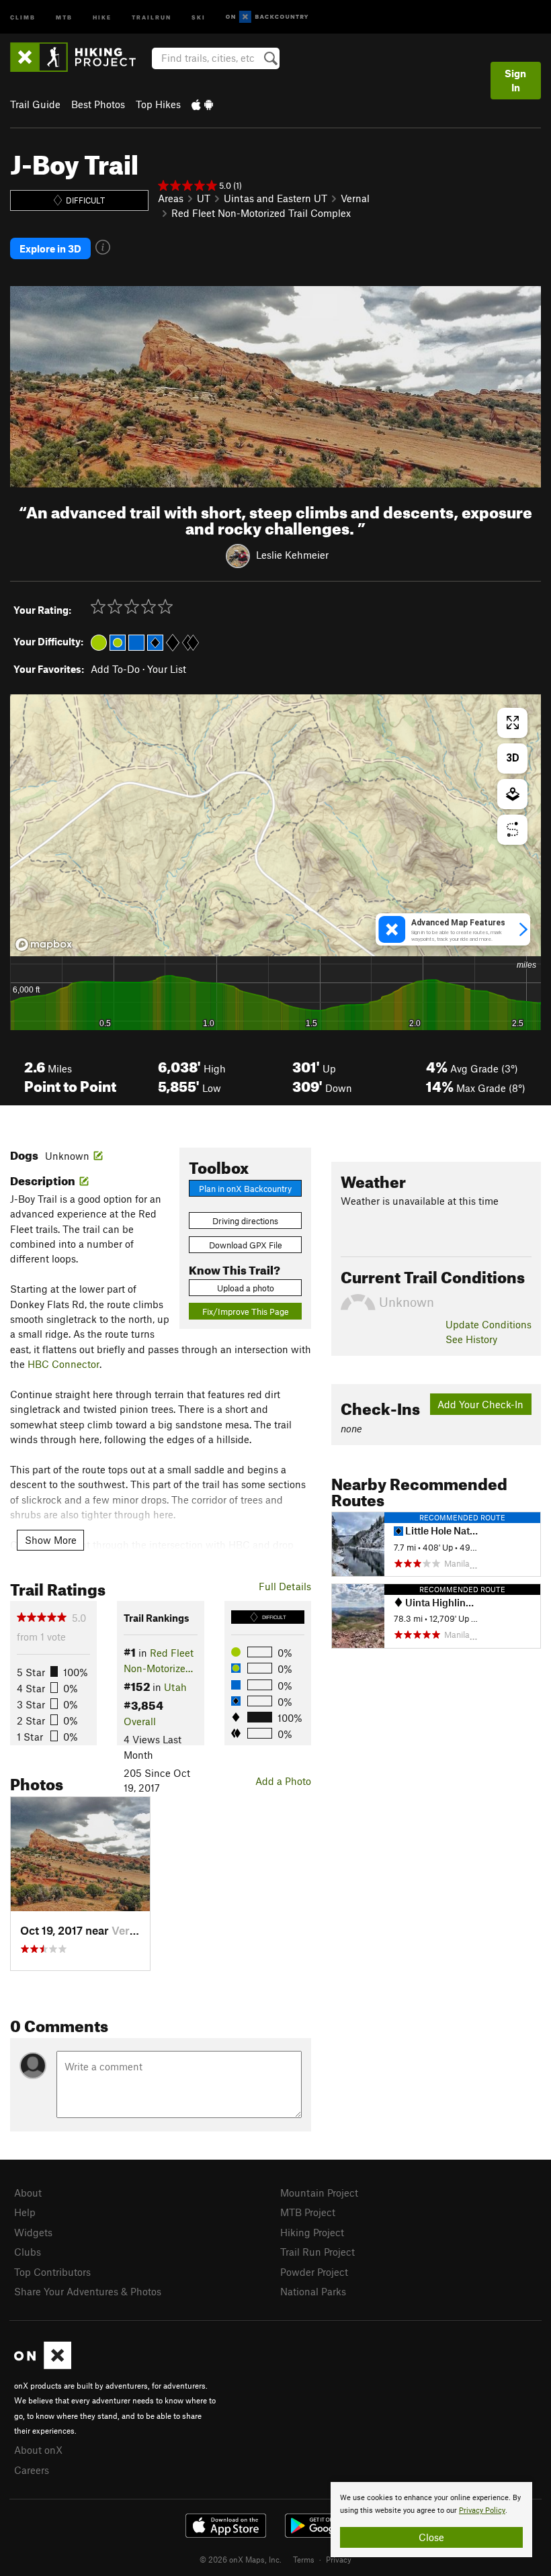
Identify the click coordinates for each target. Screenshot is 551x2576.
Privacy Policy (482, 2511)
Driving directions (245, 1221)
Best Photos (98, 104)
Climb (23, 16)
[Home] (80, 57)
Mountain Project (319, 2193)
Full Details (285, 1586)
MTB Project (308, 2212)
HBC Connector (63, 1364)
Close (431, 2537)
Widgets (33, 2232)
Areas (171, 198)
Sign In (515, 80)
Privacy (339, 2559)
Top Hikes (158, 104)
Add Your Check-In (480, 1404)
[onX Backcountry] (267, 17)
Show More (51, 1540)
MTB (64, 16)
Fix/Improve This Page (246, 1312)
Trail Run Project (317, 2252)
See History (471, 1339)
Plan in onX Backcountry (245, 1189)
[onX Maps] (43, 2365)
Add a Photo (283, 1781)
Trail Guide (35, 104)
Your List (167, 669)
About (28, 2193)
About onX (38, 2450)
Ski (199, 16)
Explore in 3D (50, 248)
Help (25, 2212)
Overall (140, 1721)
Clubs (28, 2252)
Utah (175, 1687)
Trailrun (152, 16)
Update (489, 1324)
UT (204, 198)
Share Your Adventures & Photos (88, 2291)
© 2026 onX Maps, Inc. (241, 2559)
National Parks (313, 2291)
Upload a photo (246, 1288)
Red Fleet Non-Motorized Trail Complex (261, 213)
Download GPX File (246, 1245)
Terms (304, 2559)
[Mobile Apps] (202, 104)
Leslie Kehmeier (292, 554)
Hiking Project (312, 2232)
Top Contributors (52, 2272)
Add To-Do (115, 669)
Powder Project (314, 2272)
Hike (102, 16)
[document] (431, 2520)
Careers (32, 2470)
